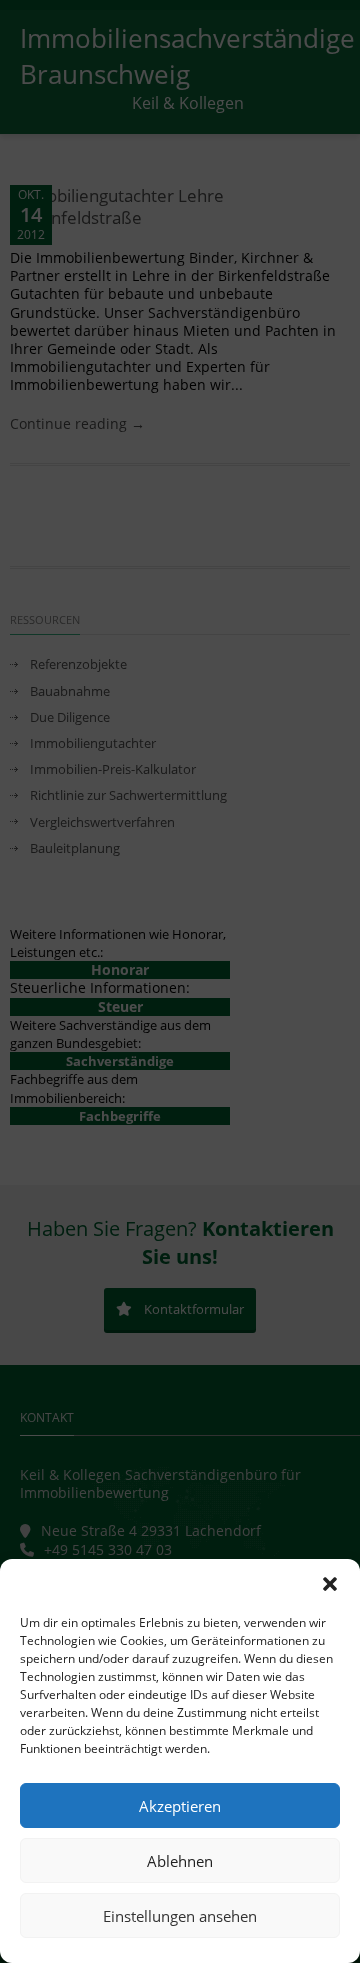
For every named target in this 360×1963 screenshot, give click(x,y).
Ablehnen (180, 1861)
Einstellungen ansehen (180, 1916)
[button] (330, 1584)
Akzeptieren (180, 1806)
